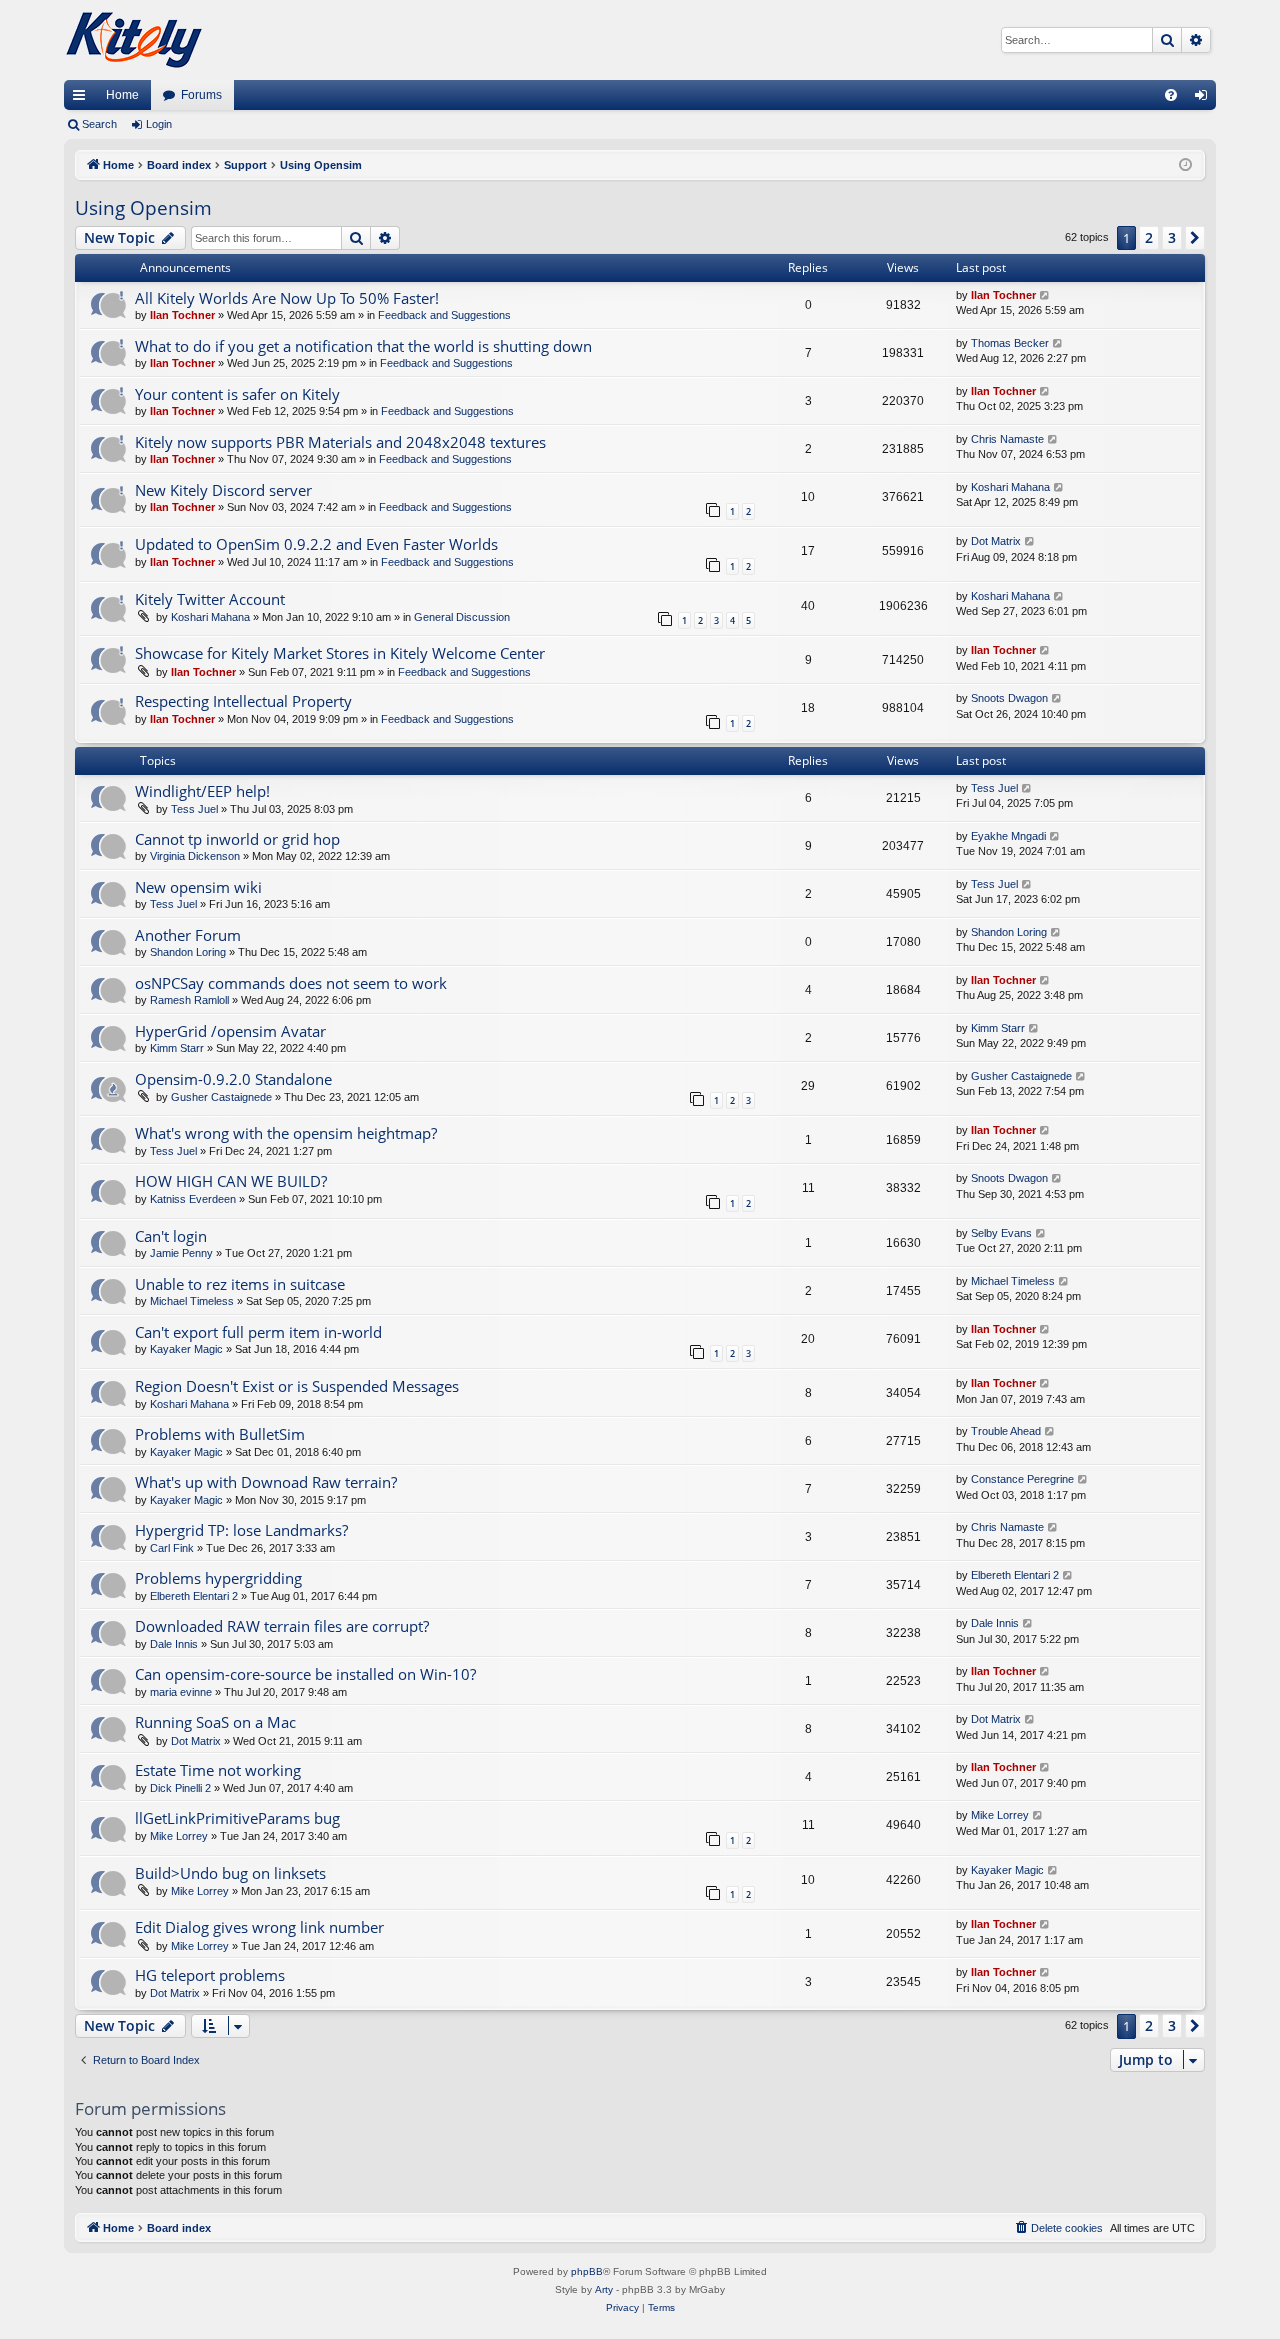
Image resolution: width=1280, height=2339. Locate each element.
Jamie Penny (181, 1253)
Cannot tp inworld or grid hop (237, 839)
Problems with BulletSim (220, 1434)
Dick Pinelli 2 (180, 1788)
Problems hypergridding (218, 1578)
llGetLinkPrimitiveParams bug (237, 1818)
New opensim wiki (198, 887)
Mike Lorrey (179, 1836)
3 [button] (1172, 237)
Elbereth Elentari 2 (194, 1596)
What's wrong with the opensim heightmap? (286, 1133)
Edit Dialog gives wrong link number (259, 1927)
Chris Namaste (1007, 439)
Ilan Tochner (182, 315)
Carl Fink (172, 1548)
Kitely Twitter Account (210, 599)
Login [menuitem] (1205, 99)
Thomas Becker (1010, 343)
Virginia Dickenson (195, 856)
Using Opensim (143, 208)
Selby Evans (1001, 1233)
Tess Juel (194, 809)
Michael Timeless (192, 1301)
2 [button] (1149, 237)
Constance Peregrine (1022, 1479)
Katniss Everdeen (193, 1199)
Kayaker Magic (186, 1349)
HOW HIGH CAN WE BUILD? (231, 1181)
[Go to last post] (1045, 295)
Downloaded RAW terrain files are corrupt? (282, 1626)
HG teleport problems (210, 1975)
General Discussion (462, 617)
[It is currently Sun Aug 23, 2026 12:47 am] (1185, 165)
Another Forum (188, 935)
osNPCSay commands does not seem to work (291, 983)
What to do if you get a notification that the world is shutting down (363, 346)
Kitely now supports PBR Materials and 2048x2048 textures (340, 442)
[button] (1195, 238)
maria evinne (181, 1692)
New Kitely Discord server (223, 490)
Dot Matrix (996, 541)
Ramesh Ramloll (189, 1000)
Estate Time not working (218, 1770)
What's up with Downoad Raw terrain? (266, 1482)
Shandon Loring (188, 952)
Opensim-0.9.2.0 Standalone (233, 1079)
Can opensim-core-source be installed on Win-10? (305, 1674)
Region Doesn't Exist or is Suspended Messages (297, 1386)
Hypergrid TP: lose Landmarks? (241, 1530)
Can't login (171, 1236)
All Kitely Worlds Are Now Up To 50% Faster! (287, 298)
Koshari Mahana (1010, 487)
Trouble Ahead (1006, 1431)
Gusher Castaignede (221, 1097)
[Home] (134, 40)
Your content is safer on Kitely (237, 394)
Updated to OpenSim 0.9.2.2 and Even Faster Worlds (316, 544)
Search (99, 124)
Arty (604, 2289)
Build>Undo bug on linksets (230, 1873)
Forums (201, 95)
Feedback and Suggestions (444, 315)
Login (159, 124)
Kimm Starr (177, 1048)
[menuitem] (1171, 95)
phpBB (587, 2271)
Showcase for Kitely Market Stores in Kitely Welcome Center (340, 653)
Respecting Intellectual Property (243, 701)
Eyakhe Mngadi (1008, 836)
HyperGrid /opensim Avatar (230, 1031)
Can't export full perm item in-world (258, 1332)
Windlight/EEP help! (202, 791)
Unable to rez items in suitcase (240, 1284)
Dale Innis (174, 1644)
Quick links (83, 99)
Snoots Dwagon (1009, 698)
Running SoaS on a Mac (215, 1722)
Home (122, 95)
